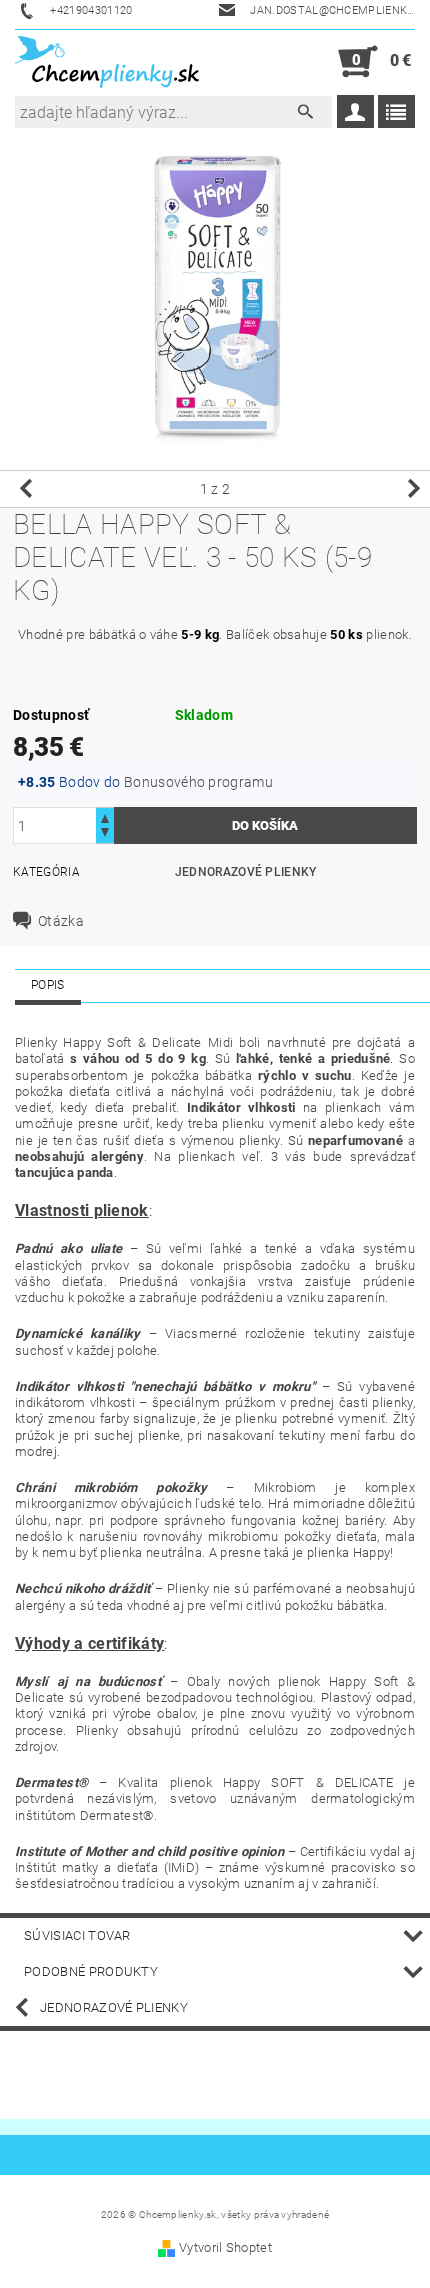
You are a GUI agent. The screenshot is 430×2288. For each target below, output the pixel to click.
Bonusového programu (198, 782)
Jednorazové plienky (246, 872)
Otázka (61, 921)
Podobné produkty (91, 1971)
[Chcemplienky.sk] (107, 62)
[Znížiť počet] (105, 834)
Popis (48, 985)
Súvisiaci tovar (77, 1935)
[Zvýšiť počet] (105, 816)
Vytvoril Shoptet (225, 2247)
